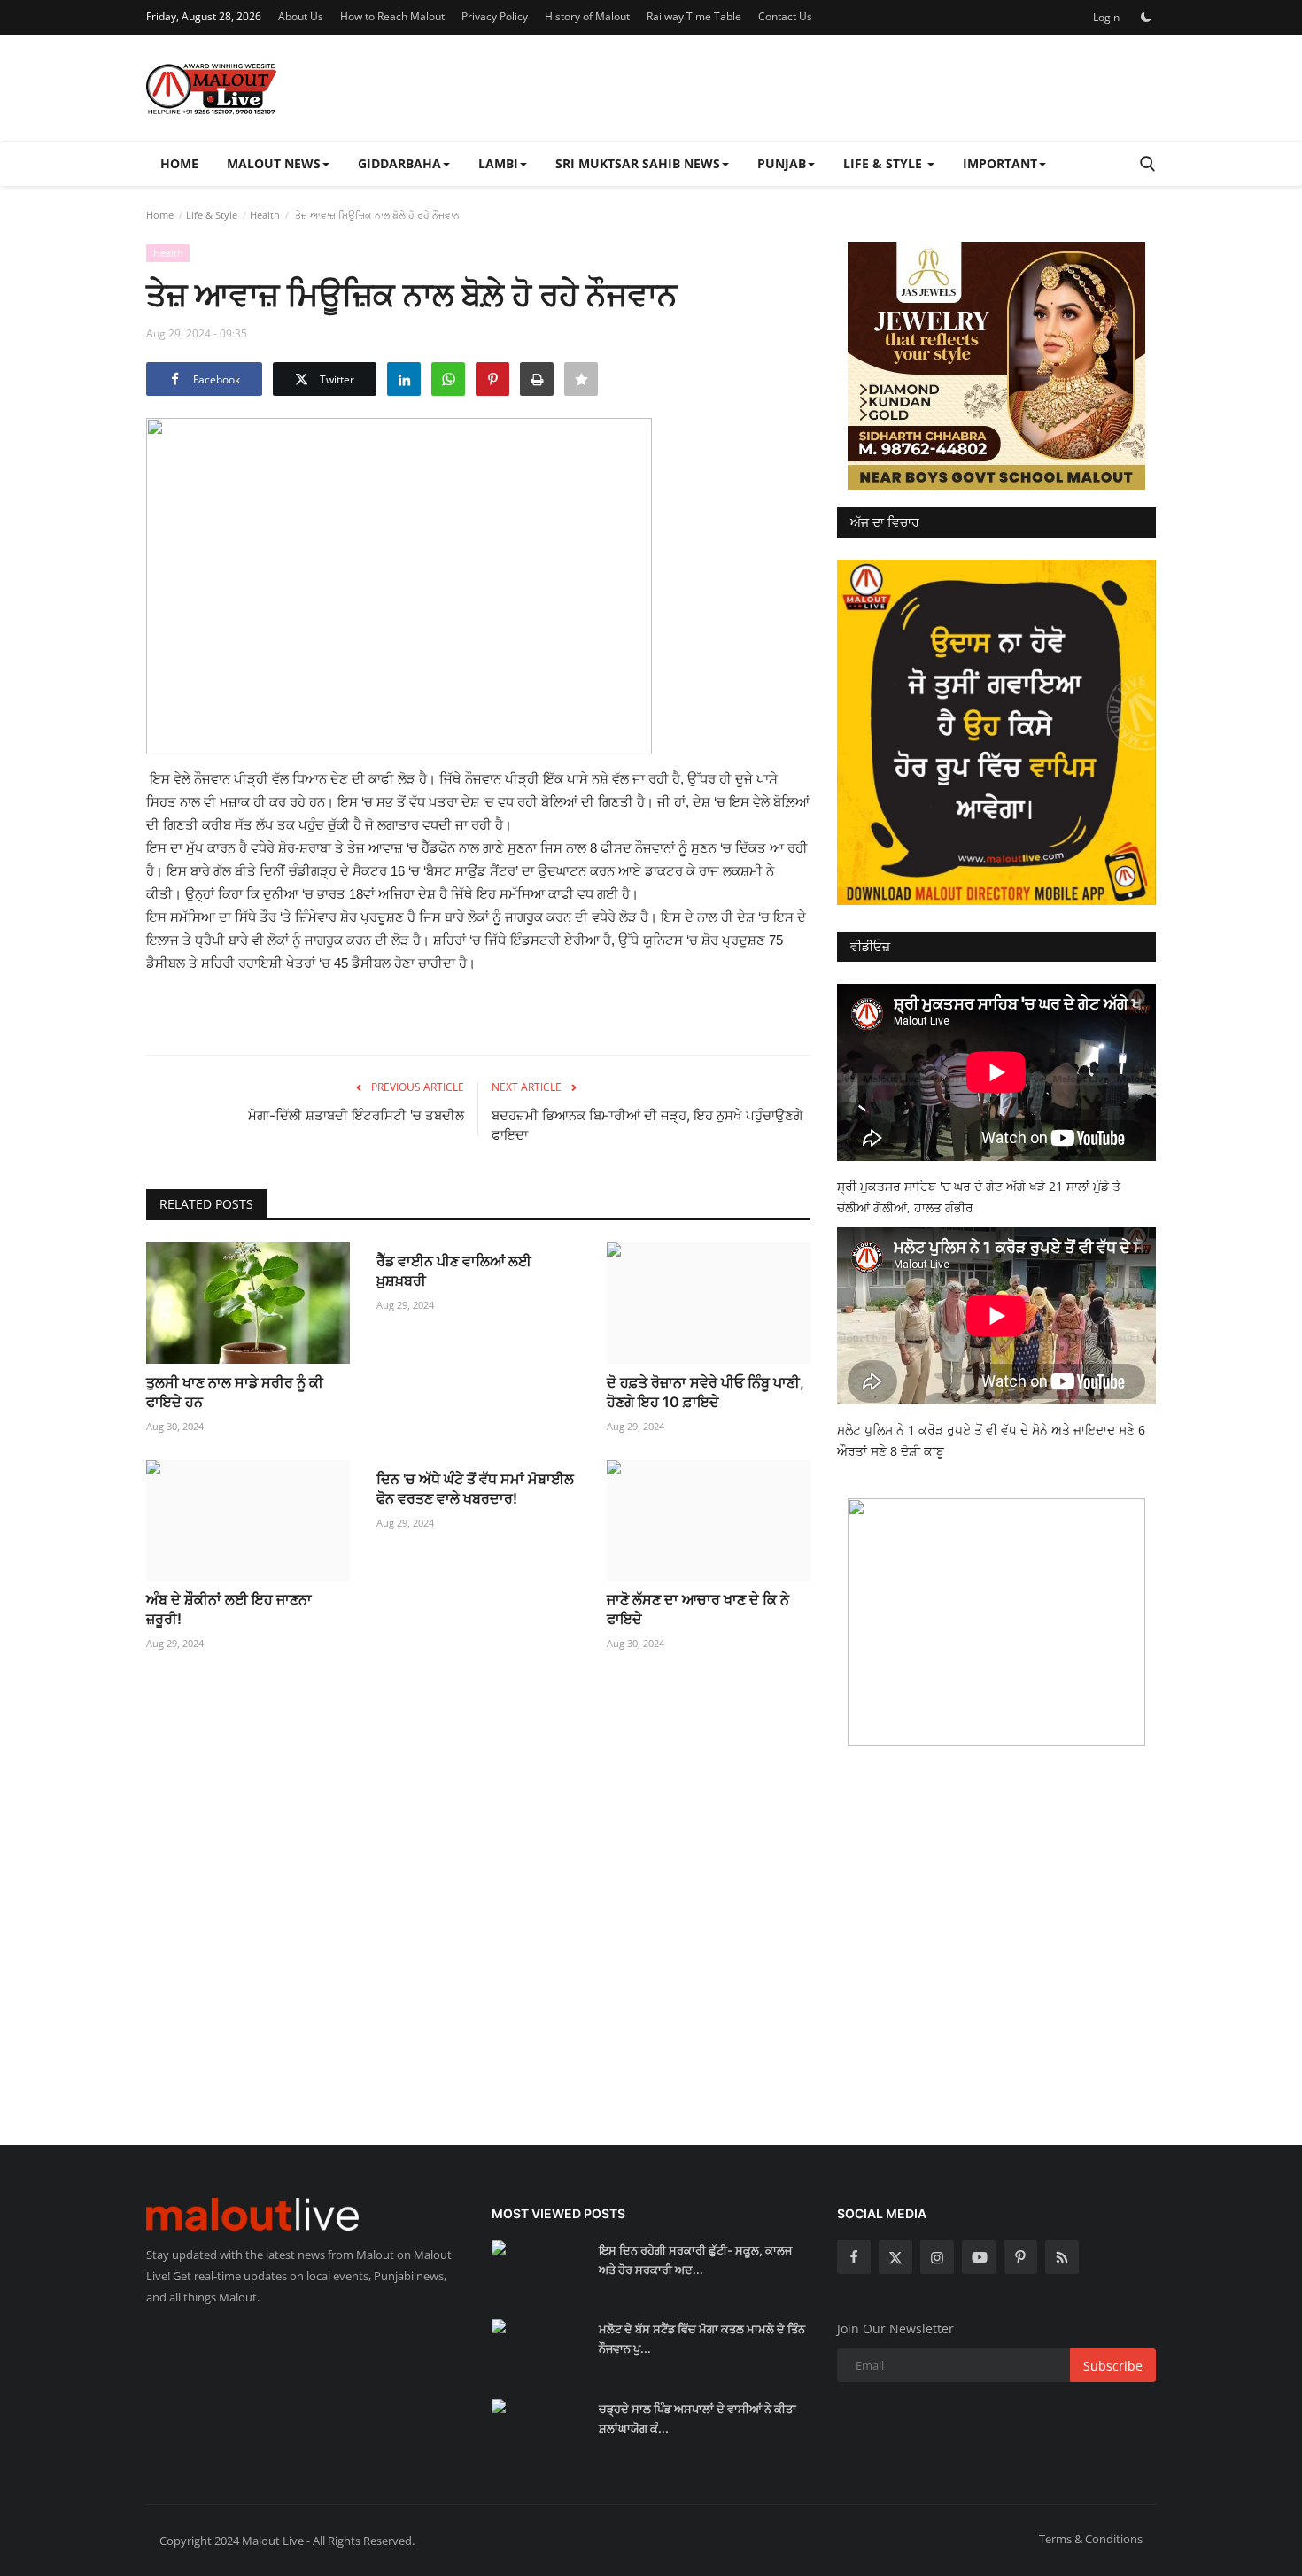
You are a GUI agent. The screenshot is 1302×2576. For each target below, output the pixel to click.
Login (1106, 17)
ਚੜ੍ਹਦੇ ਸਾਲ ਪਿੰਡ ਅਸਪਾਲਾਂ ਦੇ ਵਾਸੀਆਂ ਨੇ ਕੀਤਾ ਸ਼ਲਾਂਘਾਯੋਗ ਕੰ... (697, 2418)
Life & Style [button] (884, 163)
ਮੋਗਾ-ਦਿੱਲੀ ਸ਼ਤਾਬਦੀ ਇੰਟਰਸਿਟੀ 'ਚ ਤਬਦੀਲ (356, 1115)
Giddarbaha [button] (399, 163)
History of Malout (587, 16)
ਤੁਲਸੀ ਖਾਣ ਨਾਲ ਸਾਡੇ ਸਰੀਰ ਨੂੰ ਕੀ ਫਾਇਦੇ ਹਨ (235, 1392)
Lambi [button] (498, 163)
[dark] (1146, 17)
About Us (301, 16)
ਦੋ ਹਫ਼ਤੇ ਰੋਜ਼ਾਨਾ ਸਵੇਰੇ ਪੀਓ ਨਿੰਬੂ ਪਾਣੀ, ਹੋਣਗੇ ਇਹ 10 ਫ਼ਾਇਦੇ (705, 1392)
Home (179, 163)
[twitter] (895, 2257)
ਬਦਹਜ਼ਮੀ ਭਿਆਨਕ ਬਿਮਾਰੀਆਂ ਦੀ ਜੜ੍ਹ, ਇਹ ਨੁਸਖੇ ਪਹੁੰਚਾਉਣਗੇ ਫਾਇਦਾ (647, 1125)
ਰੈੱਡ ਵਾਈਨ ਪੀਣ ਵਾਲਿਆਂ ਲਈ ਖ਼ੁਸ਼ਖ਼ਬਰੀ (454, 1271)
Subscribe (1113, 2366)
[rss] (1062, 2257)
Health (265, 215)
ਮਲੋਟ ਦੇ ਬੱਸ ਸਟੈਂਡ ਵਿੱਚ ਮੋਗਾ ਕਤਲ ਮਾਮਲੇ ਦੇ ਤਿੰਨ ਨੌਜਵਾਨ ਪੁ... (702, 2339)
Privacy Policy (495, 16)
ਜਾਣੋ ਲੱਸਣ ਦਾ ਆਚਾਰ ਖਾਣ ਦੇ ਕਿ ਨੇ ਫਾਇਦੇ (698, 1609)
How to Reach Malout (392, 16)
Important (1000, 163)
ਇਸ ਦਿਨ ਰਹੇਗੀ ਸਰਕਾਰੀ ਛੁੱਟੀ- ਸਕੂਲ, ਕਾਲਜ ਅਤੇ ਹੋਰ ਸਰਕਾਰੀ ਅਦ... (695, 2260)
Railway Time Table (694, 16)
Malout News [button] (274, 163)
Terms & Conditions (1091, 2539)
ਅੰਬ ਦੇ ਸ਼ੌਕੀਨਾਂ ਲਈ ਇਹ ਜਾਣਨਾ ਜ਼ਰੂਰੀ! (229, 1609)
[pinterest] (1020, 2257)
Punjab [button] (782, 163)
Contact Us (785, 16)
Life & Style (212, 215)
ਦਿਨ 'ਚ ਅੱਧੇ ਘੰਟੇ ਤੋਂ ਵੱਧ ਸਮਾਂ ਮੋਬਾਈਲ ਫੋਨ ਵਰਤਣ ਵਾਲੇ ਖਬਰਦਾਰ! (475, 1489)
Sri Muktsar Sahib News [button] (638, 163)
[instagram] (937, 2257)
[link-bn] (996, 366)
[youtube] (979, 2257)
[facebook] (854, 2257)
